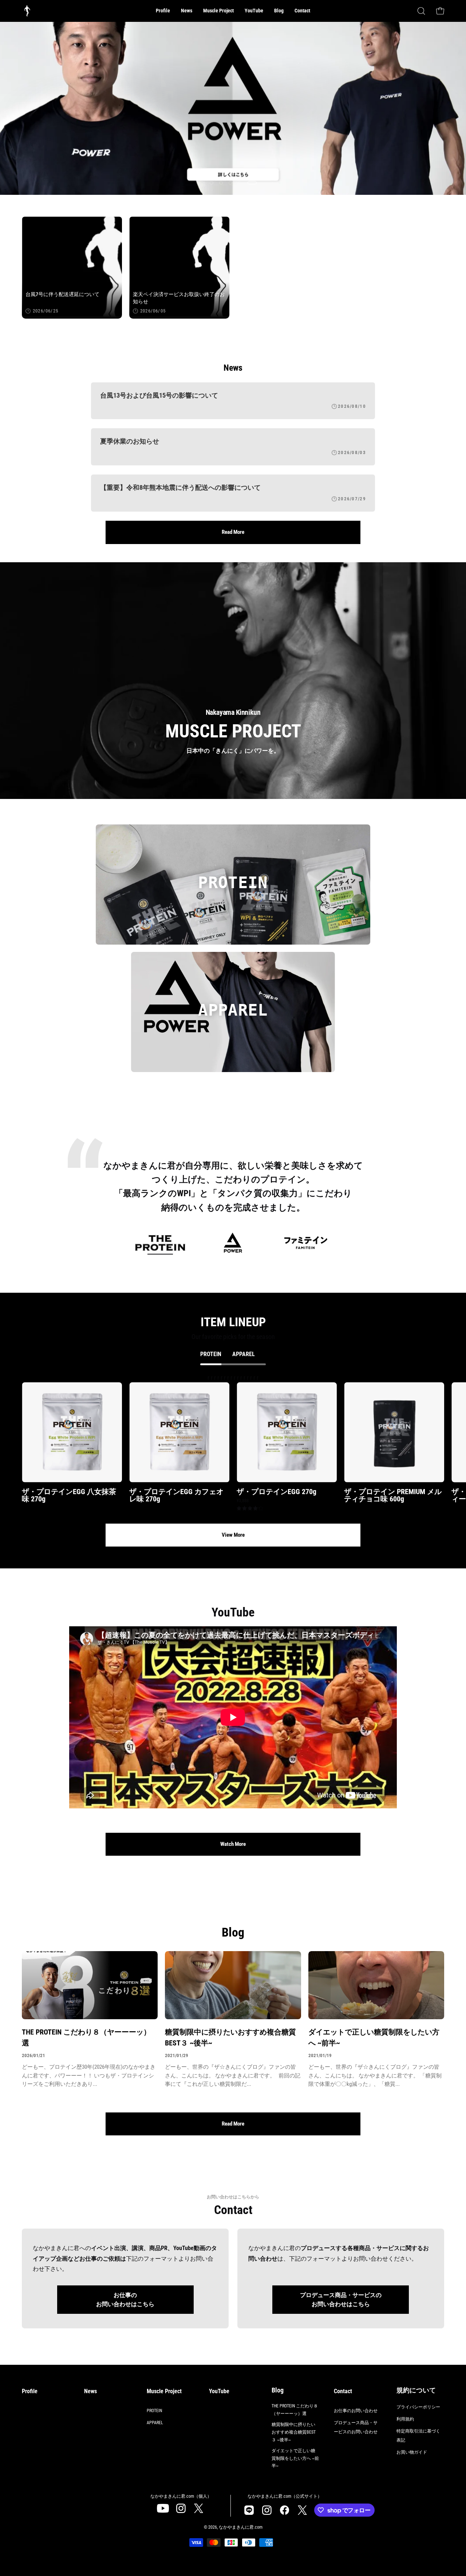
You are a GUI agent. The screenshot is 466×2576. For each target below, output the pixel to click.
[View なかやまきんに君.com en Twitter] (199, 2508)
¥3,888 (243, 1501)
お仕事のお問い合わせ (356, 2411)
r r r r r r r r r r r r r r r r (244, 1443)
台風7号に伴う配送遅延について (62, 295)
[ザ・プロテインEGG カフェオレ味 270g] (179, 1432)
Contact (343, 2391)
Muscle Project (164, 2391)
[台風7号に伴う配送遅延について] (72, 267)
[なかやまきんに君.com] (27, 11)
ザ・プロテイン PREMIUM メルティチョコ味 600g (393, 1495)
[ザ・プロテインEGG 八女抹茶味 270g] (72, 1432)
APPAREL (155, 2423)
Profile (30, 2391)
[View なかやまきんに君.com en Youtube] (163, 2508)
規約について (416, 2390)
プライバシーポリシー (418, 2407)
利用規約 (405, 2419)
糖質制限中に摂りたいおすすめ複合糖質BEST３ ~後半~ (230, 2037)
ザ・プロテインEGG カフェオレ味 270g (176, 1495)
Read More (233, 532)
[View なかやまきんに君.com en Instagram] (249, 2510)
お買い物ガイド (412, 2452)
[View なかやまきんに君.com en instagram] (181, 2508)
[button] (218, 11)
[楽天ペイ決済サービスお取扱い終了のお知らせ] (179, 267)
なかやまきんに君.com (241, 2527)
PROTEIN (154, 2411)
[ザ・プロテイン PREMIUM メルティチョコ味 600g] (394, 1432)
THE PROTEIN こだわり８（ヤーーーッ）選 (86, 2037)
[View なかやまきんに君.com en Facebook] (285, 2510)
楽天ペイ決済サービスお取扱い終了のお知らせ (179, 298)
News (90, 2391)
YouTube (219, 2391)
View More (233, 1535)
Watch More (233, 1844)
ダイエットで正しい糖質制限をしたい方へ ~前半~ (374, 2037)
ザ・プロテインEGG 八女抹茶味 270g (69, 1495)
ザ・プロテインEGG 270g (277, 1492)
